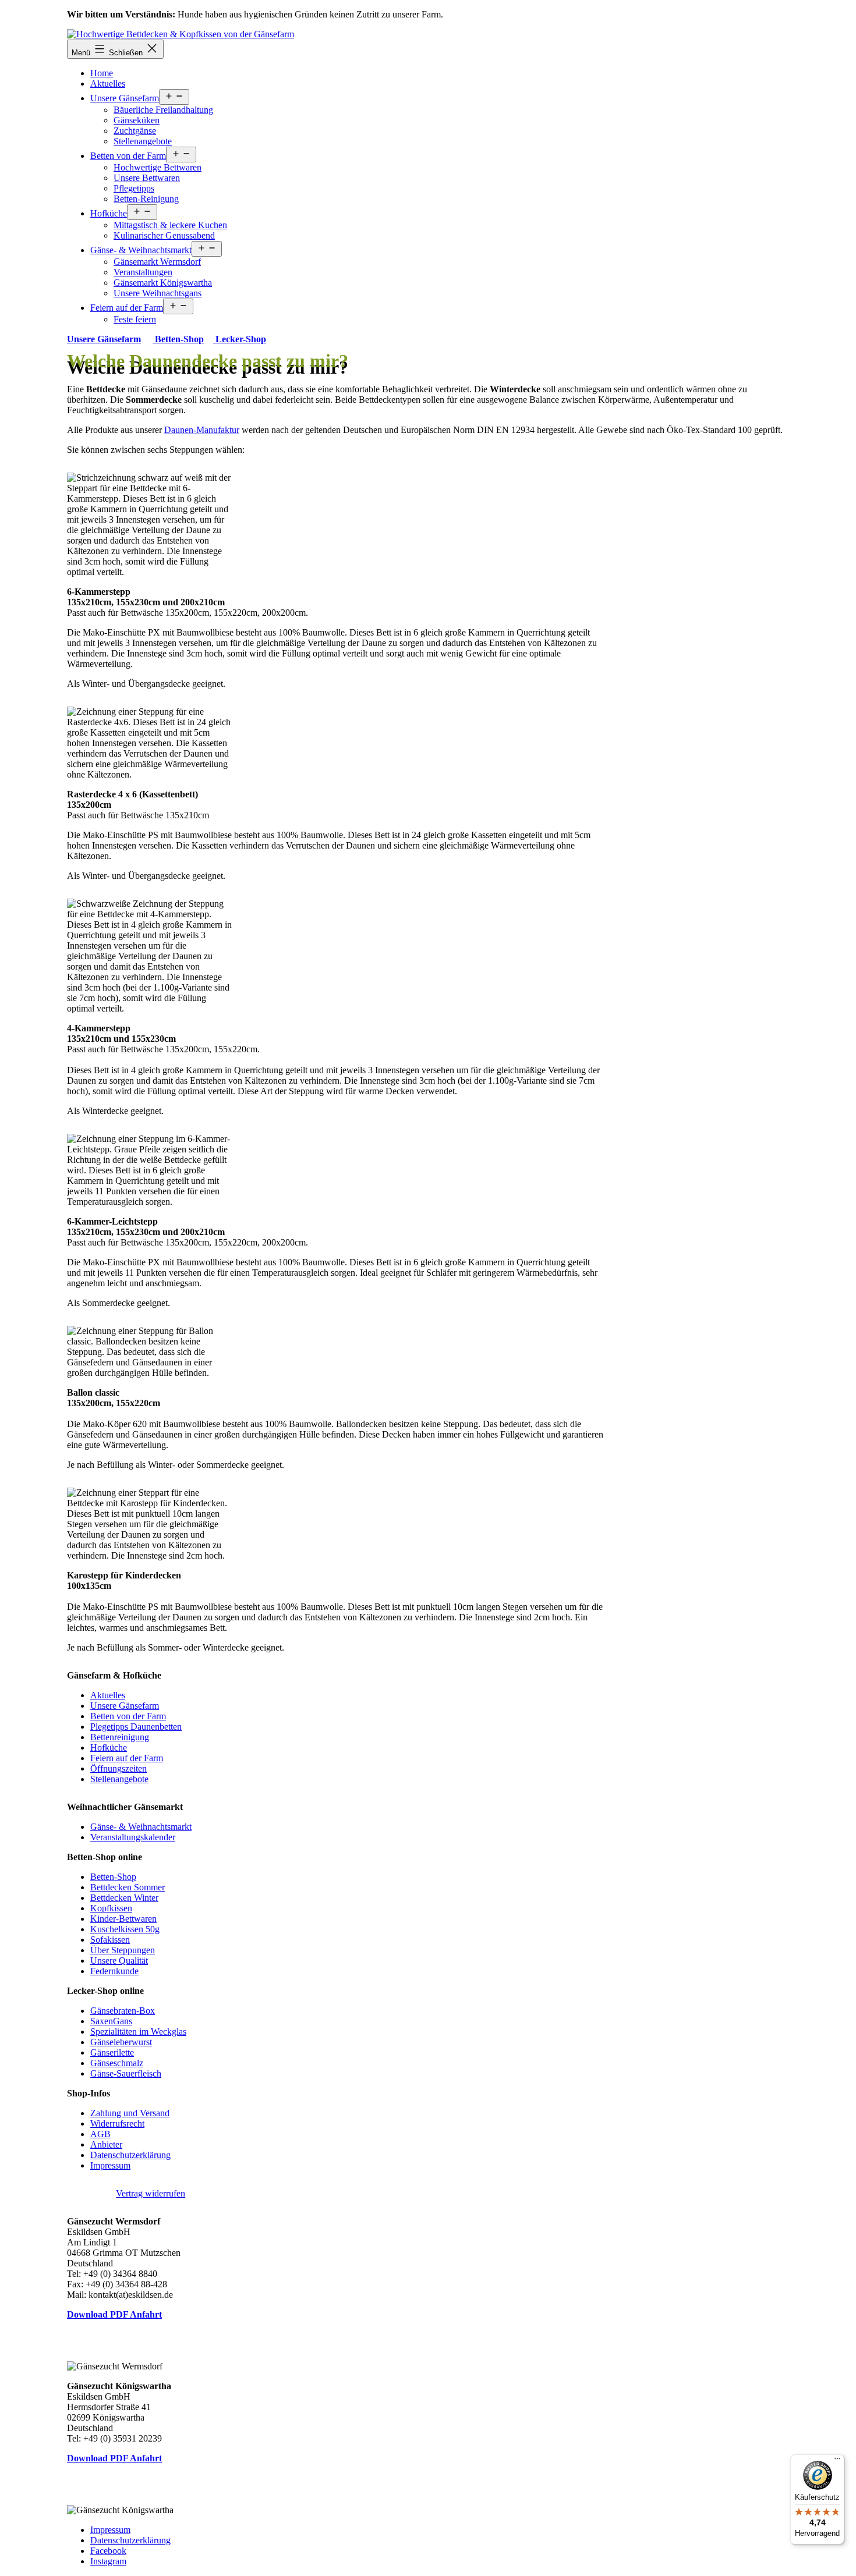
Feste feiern (135, 319)
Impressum (110, 2165)
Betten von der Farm (128, 156)
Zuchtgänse (135, 131)
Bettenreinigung (120, 1737)
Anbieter (106, 2144)
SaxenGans (111, 2021)
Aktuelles (108, 84)
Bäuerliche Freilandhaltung (163, 110)
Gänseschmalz (117, 2063)
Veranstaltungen (143, 272)
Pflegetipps (134, 188)
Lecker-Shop (240, 339)
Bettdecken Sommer (128, 1887)
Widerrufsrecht (117, 2123)
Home (102, 73)
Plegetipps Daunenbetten (136, 1727)
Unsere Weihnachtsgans (158, 293)
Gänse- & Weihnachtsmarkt (141, 250)
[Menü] (837, 2461)
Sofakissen (110, 1940)
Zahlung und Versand (130, 2113)
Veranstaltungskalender (133, 1837)
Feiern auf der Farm (127, 308)
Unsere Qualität (119, 1961)
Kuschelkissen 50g (125, 1929)
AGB (100, 2134)
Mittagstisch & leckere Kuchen (170, 225)
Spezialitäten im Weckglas (138, 2032)
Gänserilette (112, 2052)
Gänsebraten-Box (123, 2011)
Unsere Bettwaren (147, 178)
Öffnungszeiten (119, 1768)
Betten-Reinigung (146, 199)
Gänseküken (137, 120)
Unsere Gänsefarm (125, 98)
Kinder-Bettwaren (123, 1919)
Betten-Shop (178, 339)
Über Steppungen (123, 1950)
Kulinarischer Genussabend (164, 235)
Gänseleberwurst (121, 2042)
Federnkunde (114, 1971)
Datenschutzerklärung (130, 2155)
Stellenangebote (143, 141)
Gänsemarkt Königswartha (163, 283)
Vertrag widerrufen (151, 2193)
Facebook (108, 2551)
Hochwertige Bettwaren (158, 167)
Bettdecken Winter (124, 1898)
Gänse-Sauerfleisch (126, 2073)
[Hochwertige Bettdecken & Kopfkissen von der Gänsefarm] (181, 34)
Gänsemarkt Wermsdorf (157, 262)
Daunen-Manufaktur (202, 430)
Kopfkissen (111, 1908)
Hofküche (109, 213)
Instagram (108, 2561)
